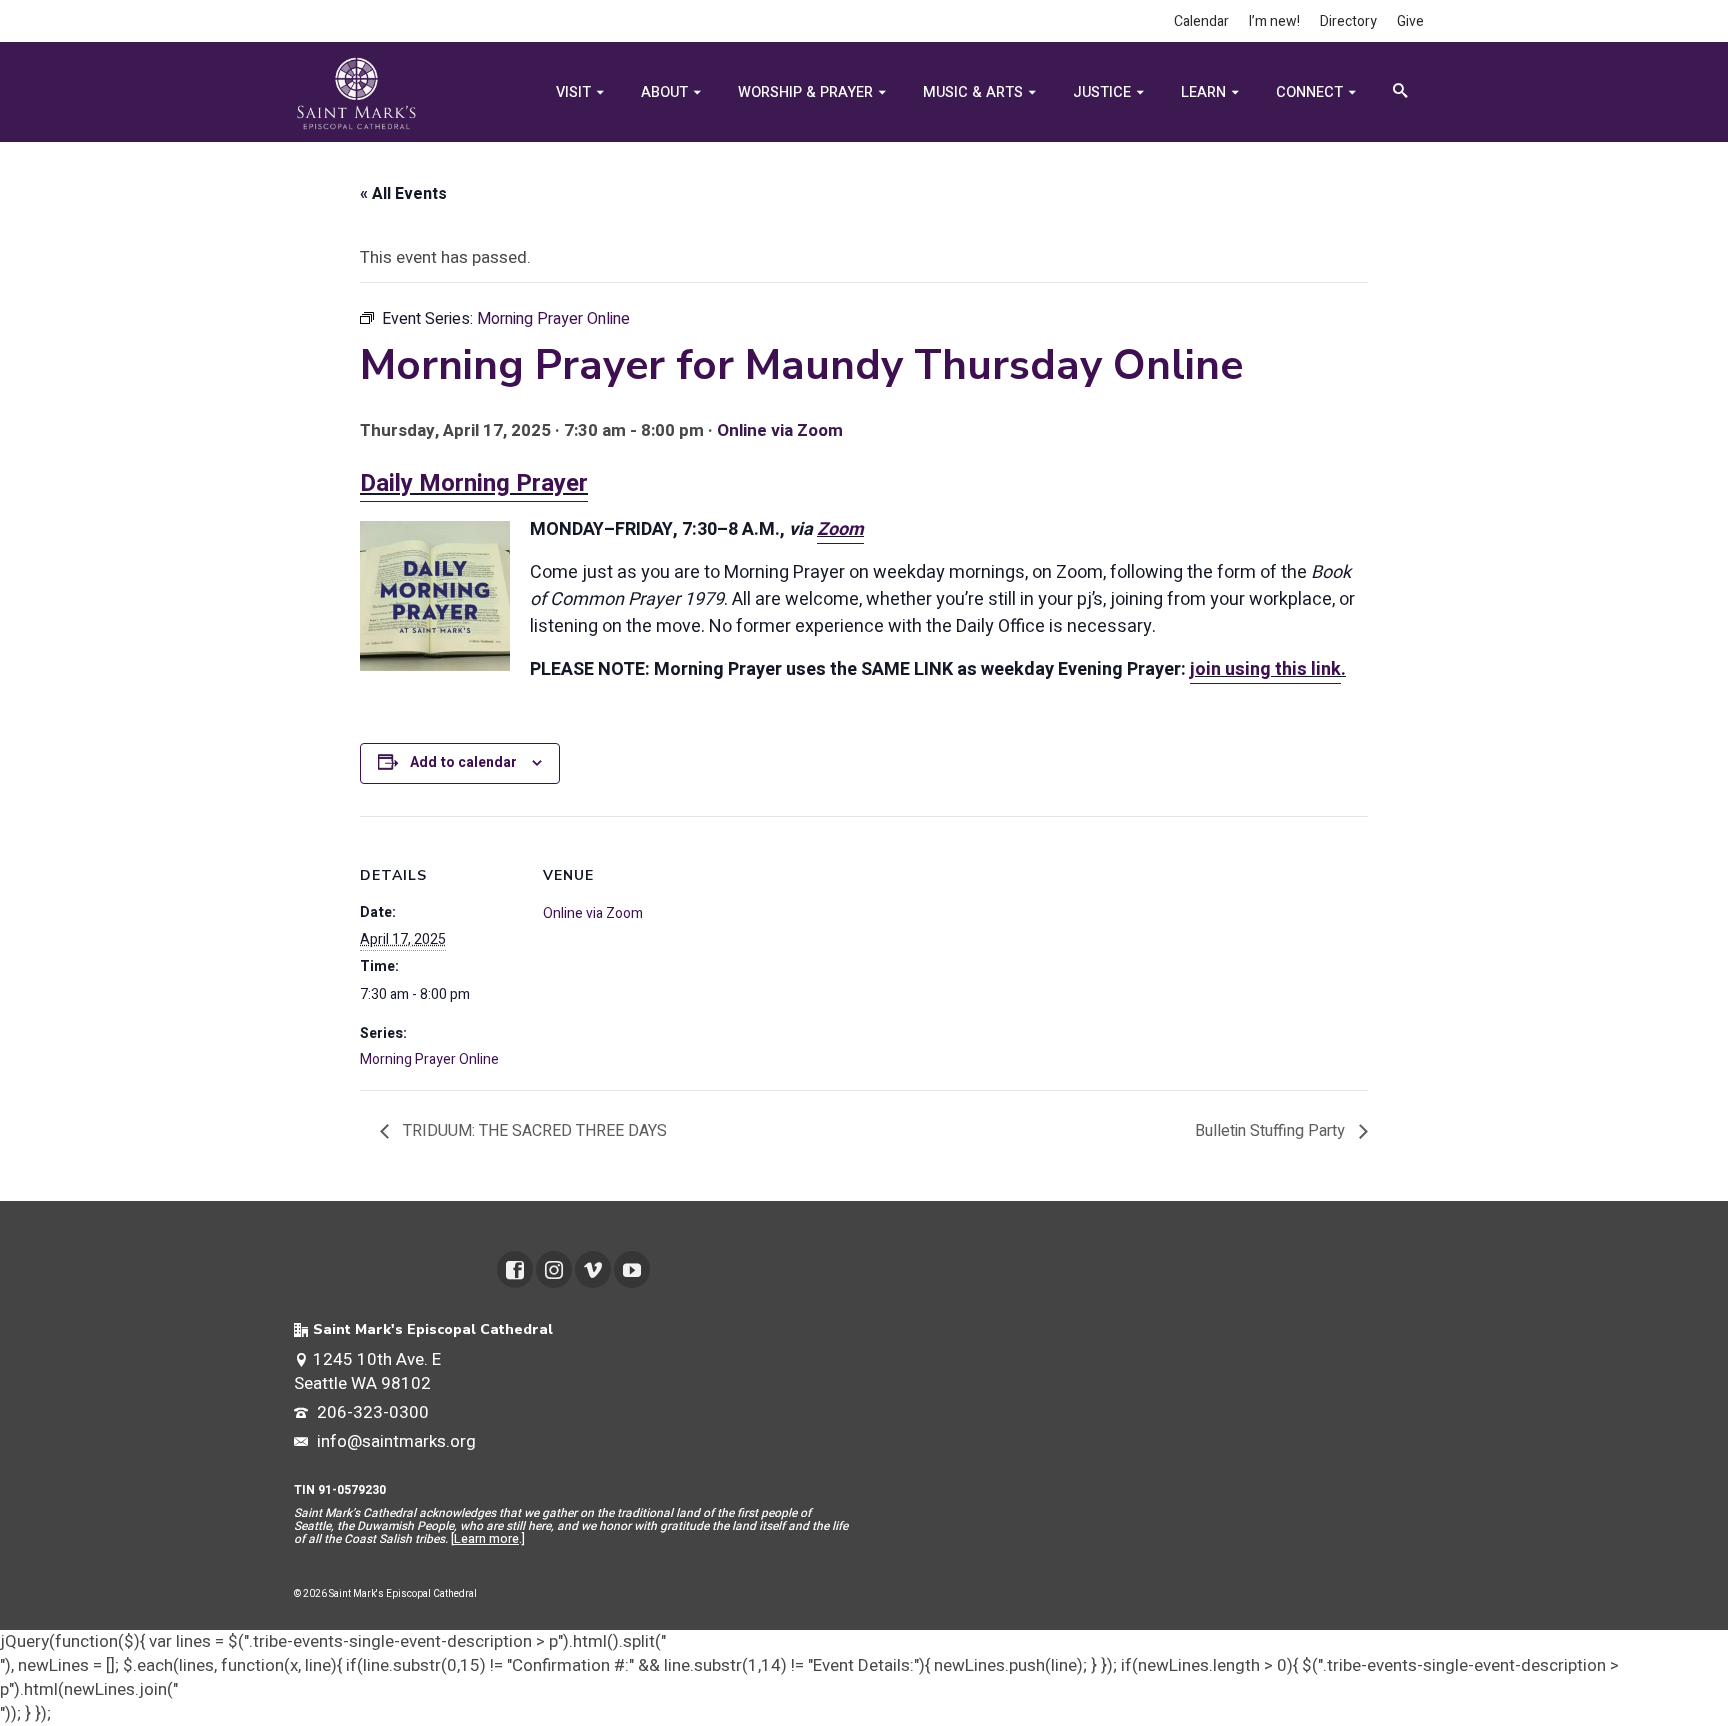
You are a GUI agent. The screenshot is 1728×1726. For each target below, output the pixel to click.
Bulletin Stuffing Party (1272, 1131)
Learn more (486, 1539)
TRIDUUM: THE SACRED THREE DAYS (533, 1131)
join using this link (1265, 669)
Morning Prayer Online (429, 1059)
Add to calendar (463, 762)
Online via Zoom (780, 430)
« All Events (403, 194)
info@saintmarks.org (394, 1441)
